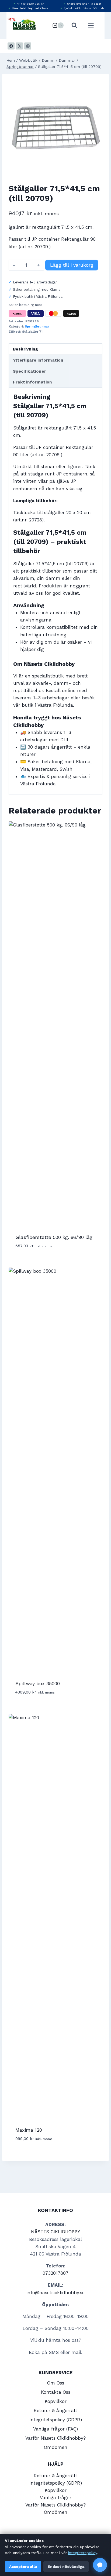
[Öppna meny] (93, 25)
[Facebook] (11, 46)
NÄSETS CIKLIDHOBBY (55, 2232)
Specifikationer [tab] (30, 371)
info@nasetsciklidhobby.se (55, 2293)
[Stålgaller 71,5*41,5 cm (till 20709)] (55, 127)
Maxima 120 (29, 2130)
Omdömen (56, 2447)
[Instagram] (28, 46)
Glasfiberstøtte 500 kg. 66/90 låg (54, 1237)
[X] (19, 46)
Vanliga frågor (56, 2498)
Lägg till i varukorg (72, 265)
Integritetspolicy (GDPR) (56, 2420)
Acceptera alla (23, 2567)
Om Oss (56, 2383)
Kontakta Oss (56, 2392)
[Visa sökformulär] (74, 25)
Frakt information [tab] (32, 382)
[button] (100, 2565)
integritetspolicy (83, 2553)
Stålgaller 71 (32, 332)
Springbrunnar (37, 326)
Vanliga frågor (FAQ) (55, 2429)
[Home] (11, 60)
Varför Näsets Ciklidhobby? (55, 2438)
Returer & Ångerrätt (55, 2410)
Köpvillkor (56, 2401)
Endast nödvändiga (66, 2567)
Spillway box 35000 (38, 1683)
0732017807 (55, 2273)
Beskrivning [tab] (25, 349)
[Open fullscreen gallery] (97, 169)
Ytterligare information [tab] (38, 360)
